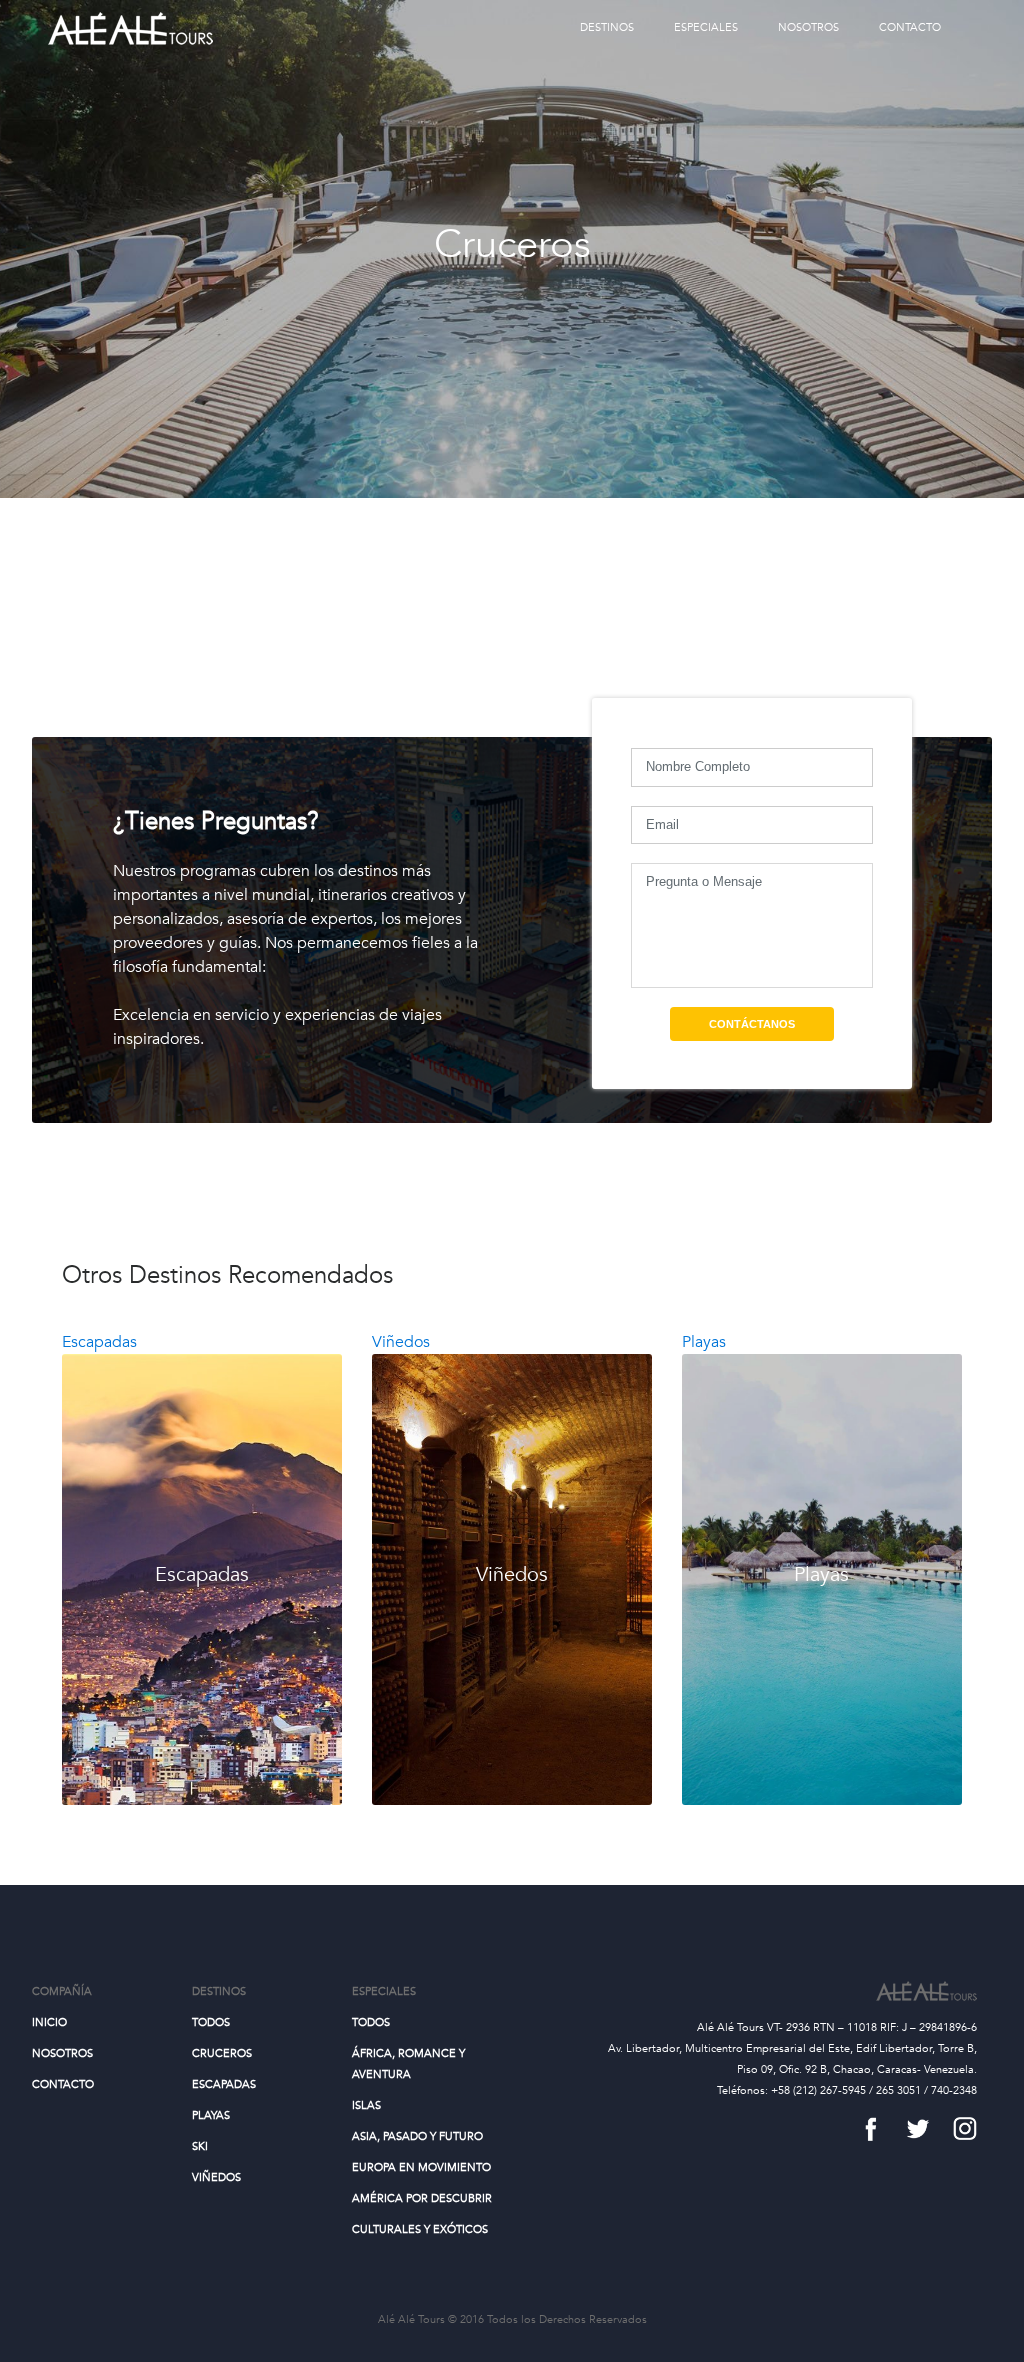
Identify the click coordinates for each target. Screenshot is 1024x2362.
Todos (211, 2022)
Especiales (706, 27)
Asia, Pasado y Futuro (417, 2136)
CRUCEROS (222, 2053)
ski (200, 2146)
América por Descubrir (422, 2198)
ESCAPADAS (224, 2084)
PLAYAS (211, 2115)
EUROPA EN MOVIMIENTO (421, 2167)
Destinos (607, 27)
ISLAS (366, 2105)
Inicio (49, 2022)
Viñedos (216, 2177)
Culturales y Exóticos (420, 2229)
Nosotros (808, 27)
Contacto (910, 27)
